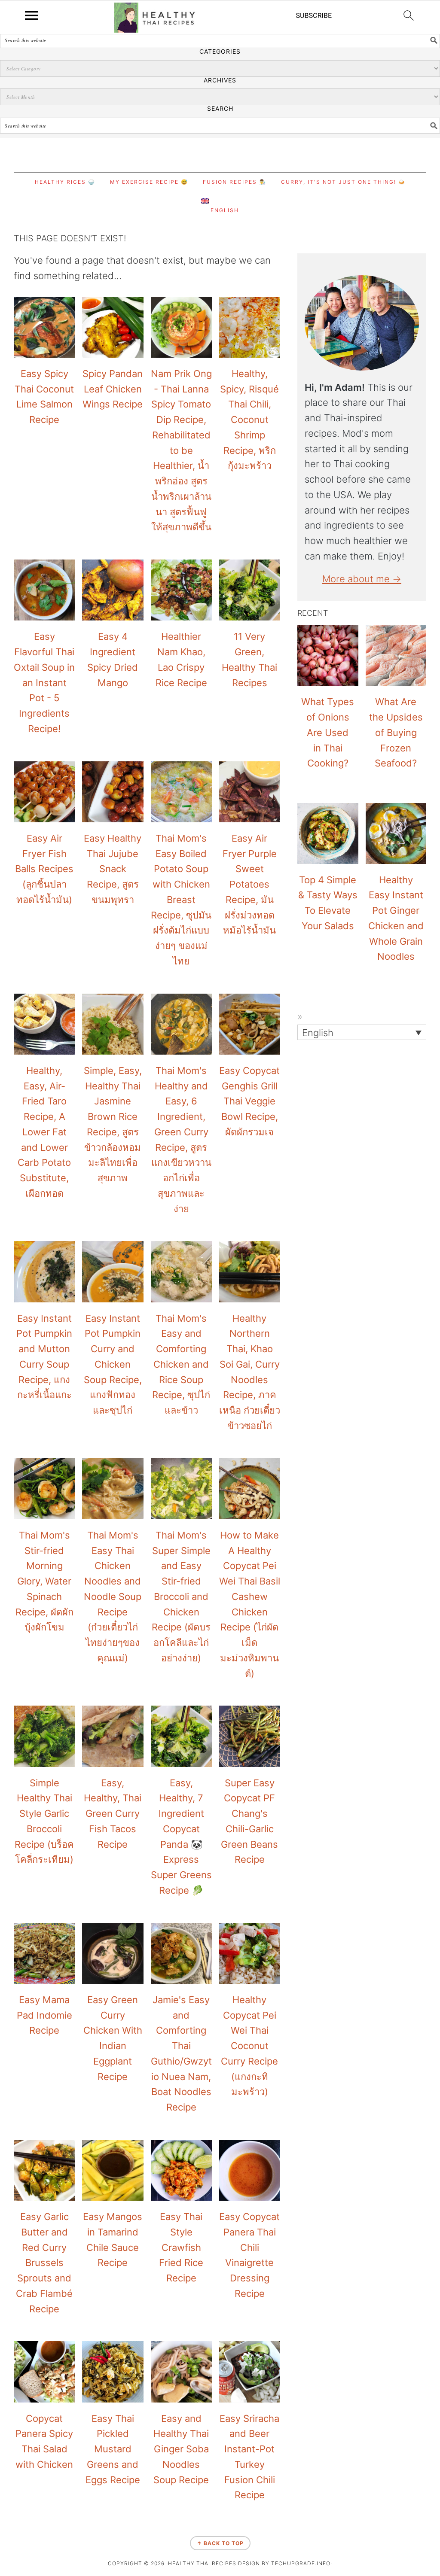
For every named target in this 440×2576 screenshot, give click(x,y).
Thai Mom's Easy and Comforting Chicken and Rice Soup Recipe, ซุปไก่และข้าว (181, 1364)
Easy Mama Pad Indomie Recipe (44, 2015)
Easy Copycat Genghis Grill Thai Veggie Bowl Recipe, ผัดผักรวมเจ (249, 1101)
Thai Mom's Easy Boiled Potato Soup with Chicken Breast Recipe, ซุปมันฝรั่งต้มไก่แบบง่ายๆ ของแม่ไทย (181, 900)
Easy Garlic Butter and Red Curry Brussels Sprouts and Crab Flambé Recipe (44, 2263)
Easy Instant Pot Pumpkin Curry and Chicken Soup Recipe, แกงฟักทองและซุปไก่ (113, 1364)
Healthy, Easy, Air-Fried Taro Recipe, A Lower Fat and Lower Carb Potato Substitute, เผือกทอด (44, 1132)
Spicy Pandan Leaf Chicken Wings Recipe (113, 389)
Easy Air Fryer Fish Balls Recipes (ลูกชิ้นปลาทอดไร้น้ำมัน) (44, 869)
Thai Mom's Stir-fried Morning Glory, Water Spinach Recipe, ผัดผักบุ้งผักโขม (44, 1581)
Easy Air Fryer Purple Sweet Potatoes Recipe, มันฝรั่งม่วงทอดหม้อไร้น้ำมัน (250, 884)
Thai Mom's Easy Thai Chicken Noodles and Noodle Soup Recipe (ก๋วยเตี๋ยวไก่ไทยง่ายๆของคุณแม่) (113, 1597)
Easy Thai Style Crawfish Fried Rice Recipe (181, 2247)
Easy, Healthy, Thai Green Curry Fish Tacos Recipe (113, 1814)
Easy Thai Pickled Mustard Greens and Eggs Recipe (113, 2449)
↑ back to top (220, 2543)
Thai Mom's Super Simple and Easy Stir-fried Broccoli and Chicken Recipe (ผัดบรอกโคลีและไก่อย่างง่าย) (181, 1597)
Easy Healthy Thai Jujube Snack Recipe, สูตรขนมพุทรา (113, 869)
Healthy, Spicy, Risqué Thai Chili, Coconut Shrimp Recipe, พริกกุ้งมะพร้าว (249, 420)
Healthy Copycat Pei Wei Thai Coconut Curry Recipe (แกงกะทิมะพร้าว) (249, 2046)
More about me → (362, 579)
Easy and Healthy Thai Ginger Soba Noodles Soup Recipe (181, 2449)
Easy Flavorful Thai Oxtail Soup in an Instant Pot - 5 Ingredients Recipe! (44, 683)
